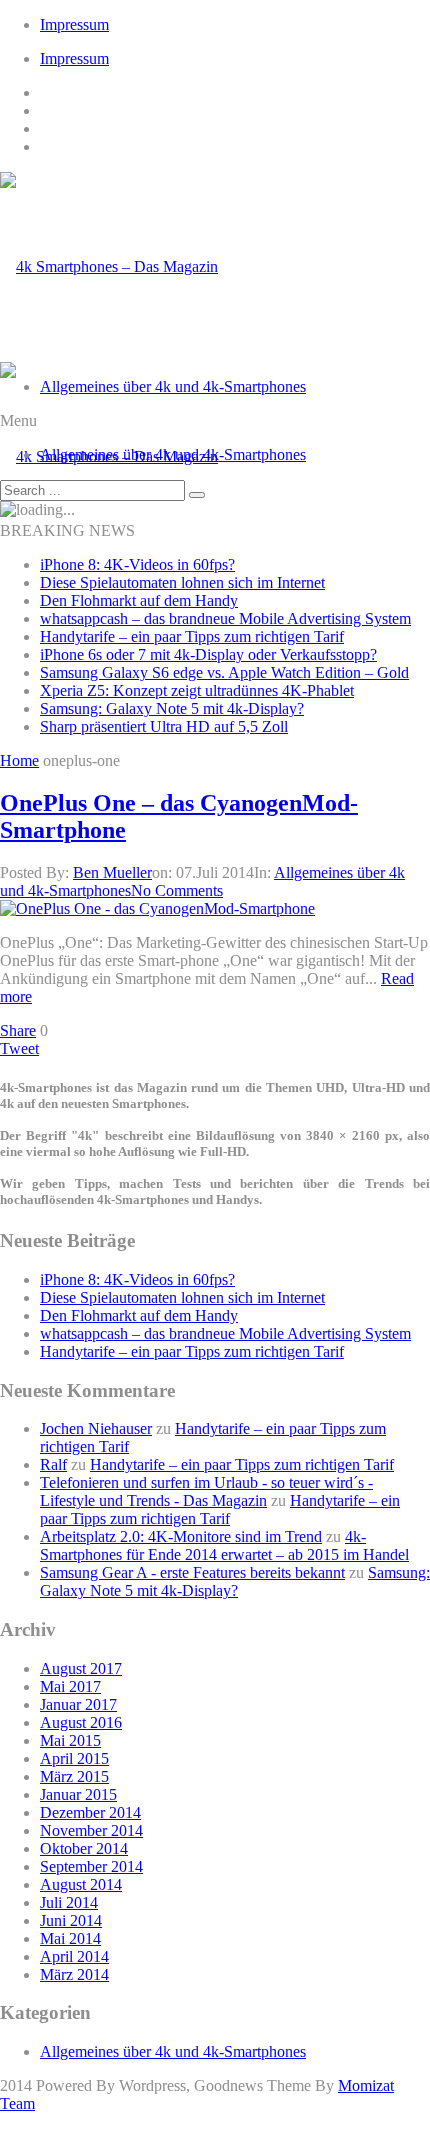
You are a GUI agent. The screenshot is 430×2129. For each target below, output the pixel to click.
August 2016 (81, 1722)
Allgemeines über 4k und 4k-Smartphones (173, 386)
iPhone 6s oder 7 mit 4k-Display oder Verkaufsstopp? (208, 654)
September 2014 (91, 1866)
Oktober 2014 (84, 1848)
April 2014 (74, 1956)
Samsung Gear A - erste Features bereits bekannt (192, 1572)
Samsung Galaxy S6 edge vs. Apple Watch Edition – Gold (224, 672)
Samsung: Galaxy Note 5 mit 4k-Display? (172, 708)
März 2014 (74, 1974)
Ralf (53, 1464)
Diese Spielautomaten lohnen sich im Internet (182, 582)
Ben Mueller (112, 872)
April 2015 (74, 1758)
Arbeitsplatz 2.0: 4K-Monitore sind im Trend (181, 1536)
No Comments (177, 890)
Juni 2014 (71, 1920)
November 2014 (91, 1830)
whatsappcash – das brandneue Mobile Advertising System (225, 618)
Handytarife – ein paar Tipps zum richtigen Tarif (192, 636)
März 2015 (74, 1776)
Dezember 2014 (90, 1812)
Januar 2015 (78, 1794)
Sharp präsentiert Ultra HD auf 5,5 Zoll (164, 726)
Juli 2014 (69, 1902)
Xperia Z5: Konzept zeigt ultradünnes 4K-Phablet (197, 690)
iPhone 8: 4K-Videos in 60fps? (137, 564)
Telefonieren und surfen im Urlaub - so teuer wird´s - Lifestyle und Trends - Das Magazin (206, 1491)
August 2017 (81, 1668)
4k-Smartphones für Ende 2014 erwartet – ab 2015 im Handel (224, 1545)
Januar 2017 (78, 1704)
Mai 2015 (70, 1740)
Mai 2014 (70, 1938)
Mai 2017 (70, 1686)
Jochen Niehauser (96, 1428)
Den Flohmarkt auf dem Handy (139, 600)
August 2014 (81, 1884)
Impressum (74, 24)
